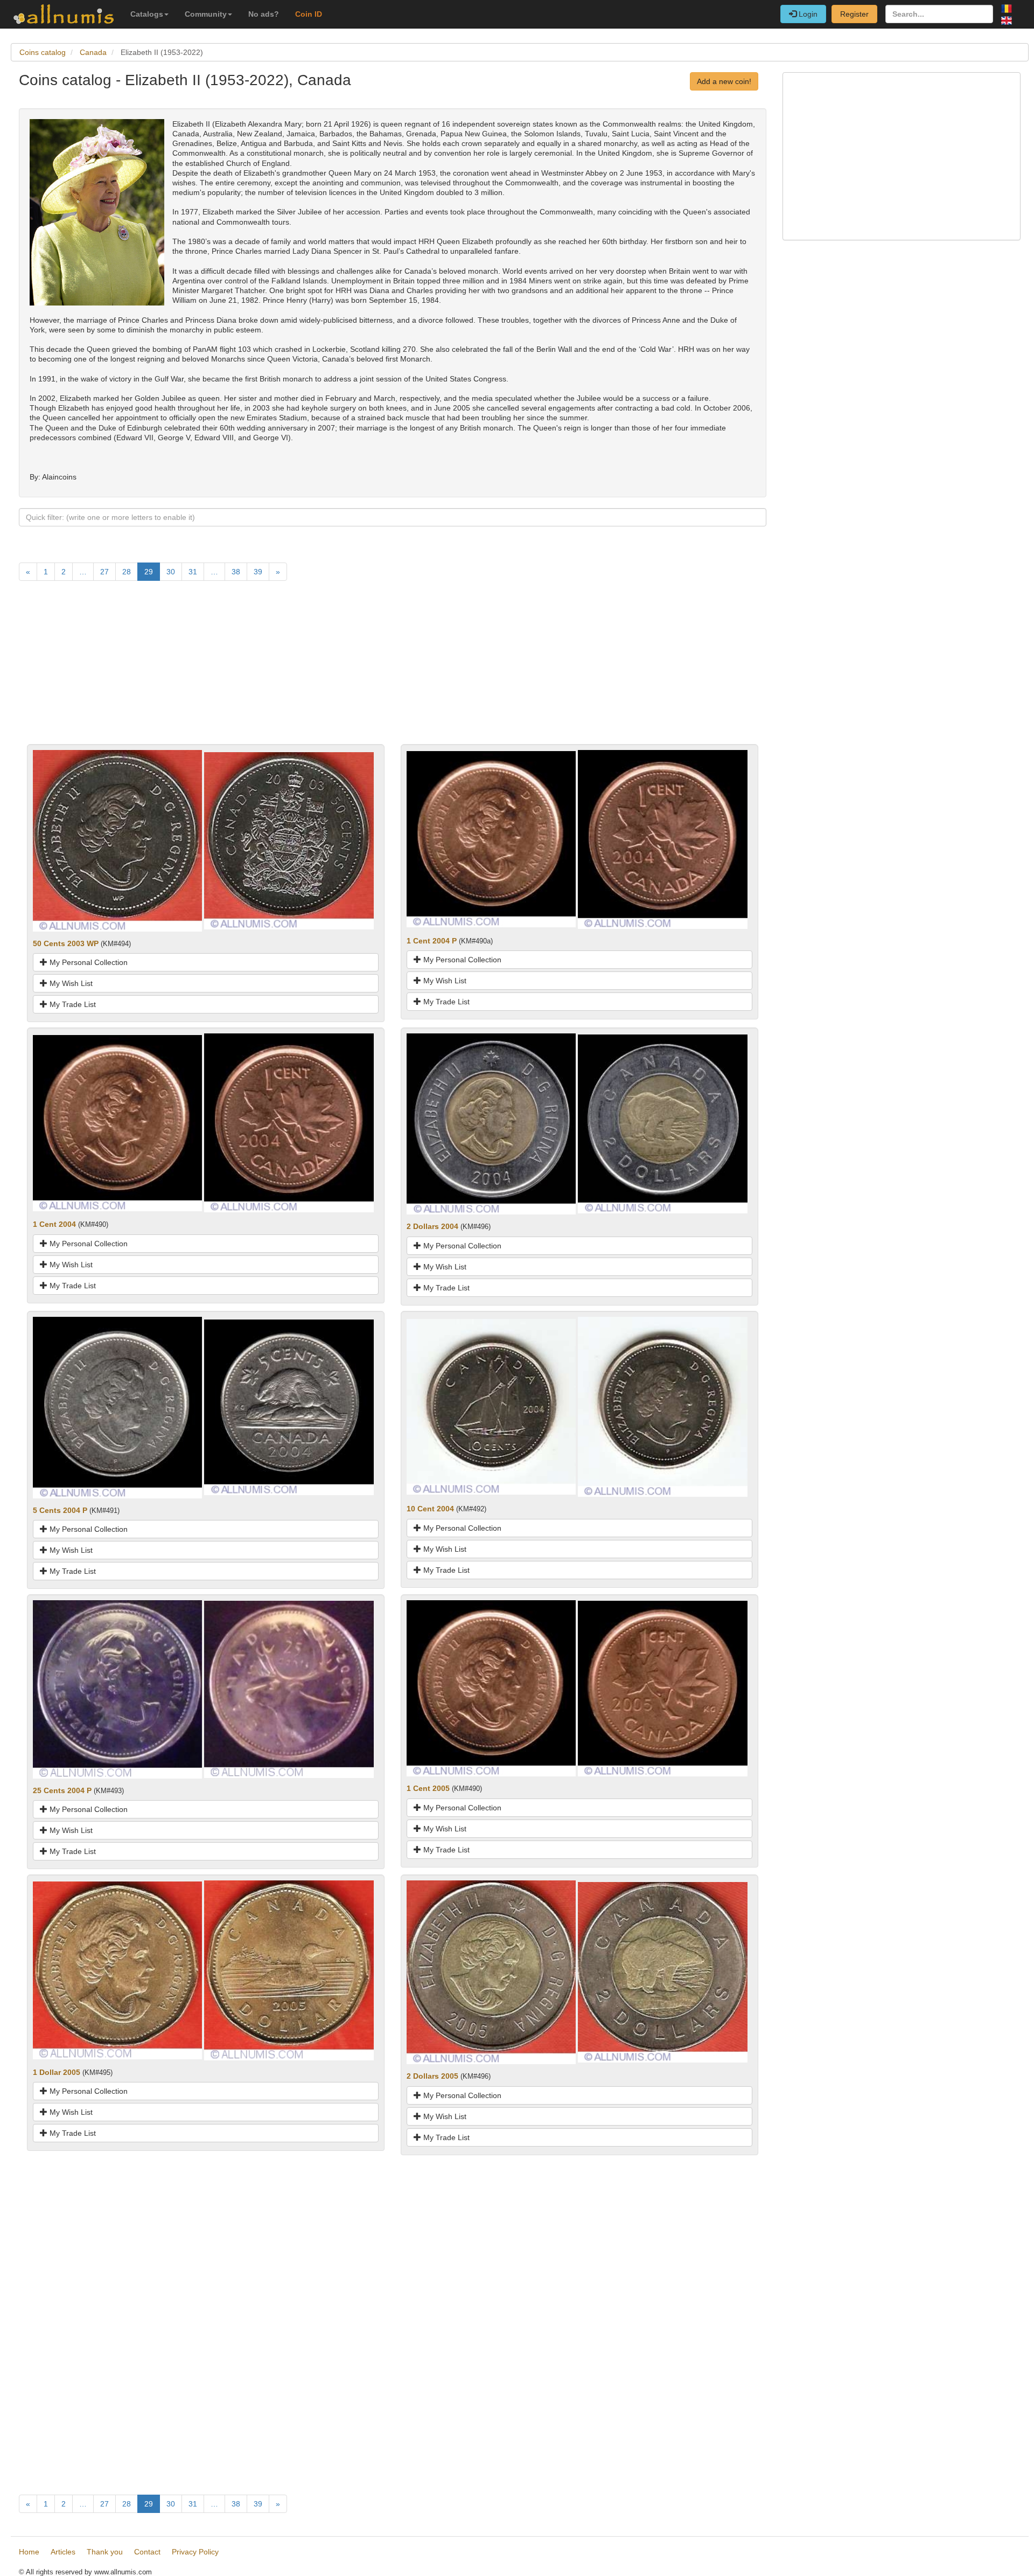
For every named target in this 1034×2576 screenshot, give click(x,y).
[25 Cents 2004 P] (117, 1689)
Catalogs (147, 14)
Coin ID (309, 14)
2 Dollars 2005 (432, 2076)
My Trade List (72, 1004)
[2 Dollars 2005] (491, 1971)
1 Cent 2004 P (432, 941)
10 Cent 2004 (430, 1509)
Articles (63, 2552)
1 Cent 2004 (54, 1224)
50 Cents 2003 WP (66, 943)
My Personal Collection (88, 962)
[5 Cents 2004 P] (117, 1407)
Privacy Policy (195, 2552)
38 (236, 572)
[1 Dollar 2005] (117, 1970)
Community (206, 14)
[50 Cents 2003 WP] (117, 840)
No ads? (264, 14)
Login (807, 14)
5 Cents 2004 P (60, 1510)
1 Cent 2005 (428, 1788)
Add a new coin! (724, 81)
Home (29, 2552)
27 (104, 572)
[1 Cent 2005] (491, 1688)
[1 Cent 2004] (117, 1122)
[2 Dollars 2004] (491, 1123)
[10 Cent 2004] (491, 1406)
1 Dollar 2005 (57, 2072)
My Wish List (70, 983)
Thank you (105, 2552)
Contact (147, 2552)
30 (171, 572)
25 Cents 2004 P (62, 1790)
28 (127, 572)
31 (193, 572)
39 (258, 572)
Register (854, 14)
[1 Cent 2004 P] (491, 839)
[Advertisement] (342, 669)
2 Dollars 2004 (432, 1226)
